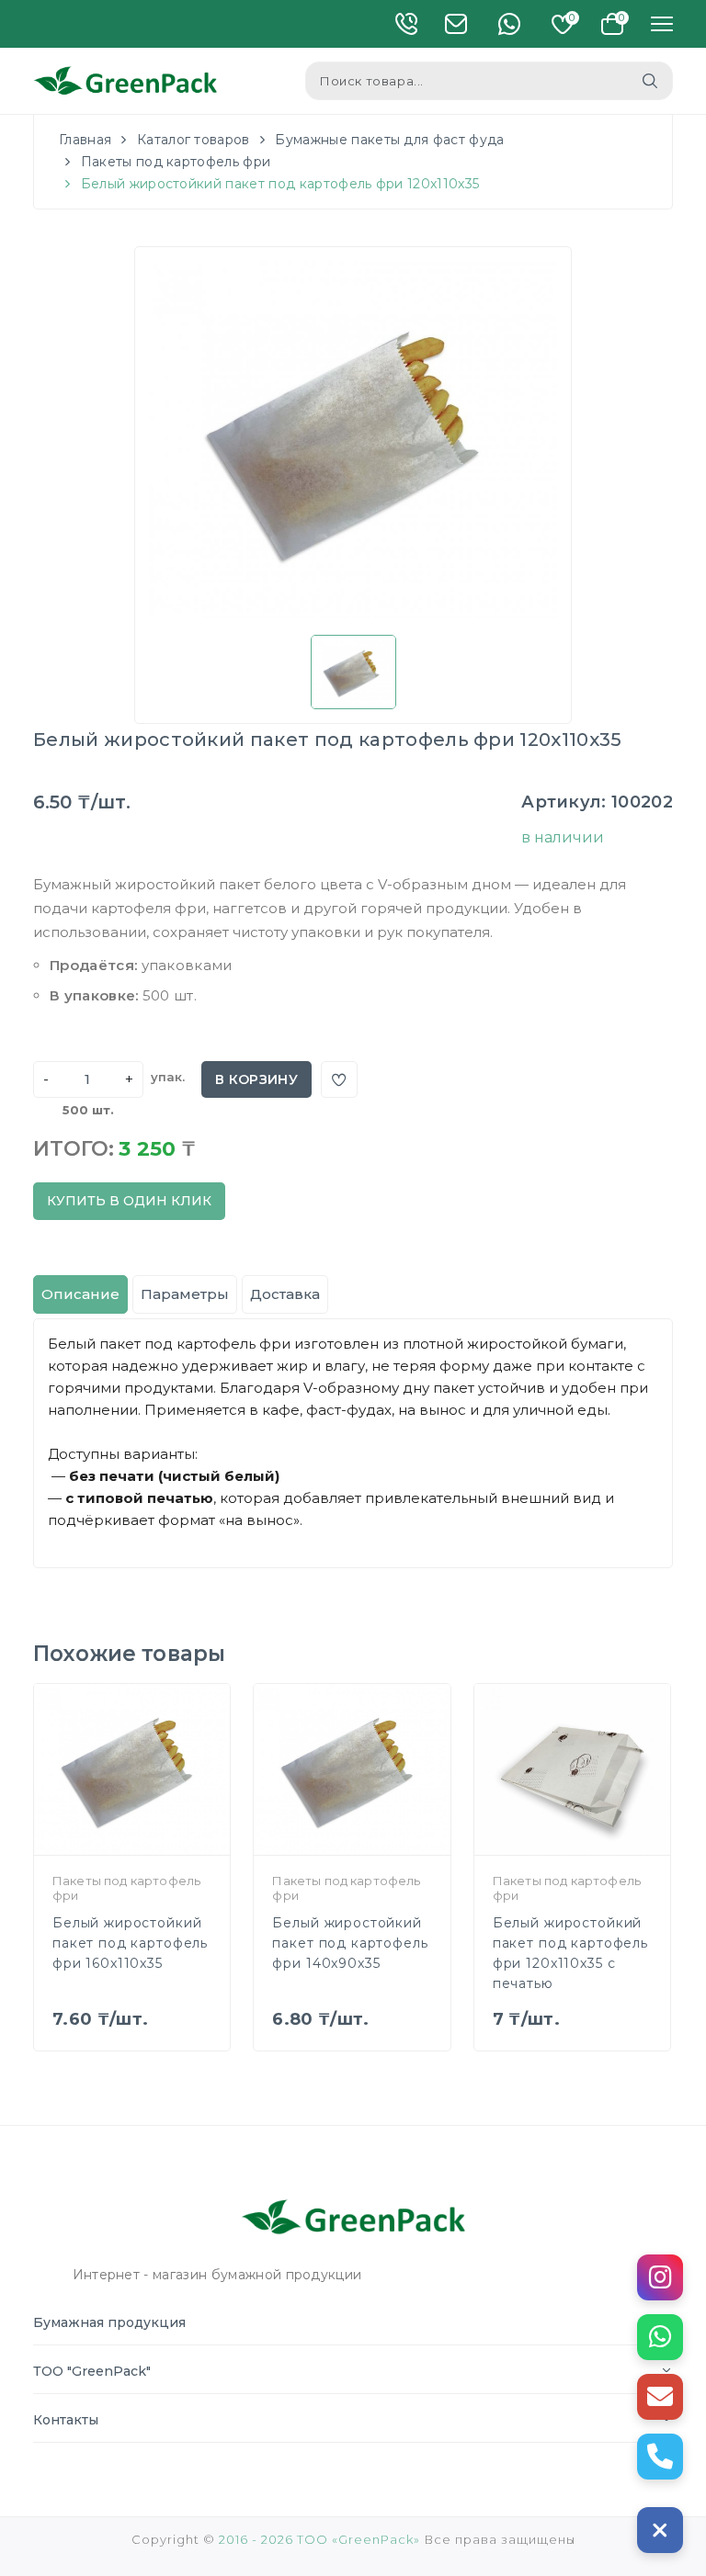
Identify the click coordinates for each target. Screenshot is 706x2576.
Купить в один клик (129, 1201)
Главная (85, 140)
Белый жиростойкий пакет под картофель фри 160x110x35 (130, 1943)
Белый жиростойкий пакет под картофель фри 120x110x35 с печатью (570, 1953)
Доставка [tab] (285, 1294)
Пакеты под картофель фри (176, 162)
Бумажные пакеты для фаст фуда (389, 140)
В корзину (256, 1079)
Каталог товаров (194, 140)
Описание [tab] (80, 1294)
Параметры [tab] (185, 1294)
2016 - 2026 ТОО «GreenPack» (319, 2539)
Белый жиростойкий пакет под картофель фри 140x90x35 (350, 1943)
